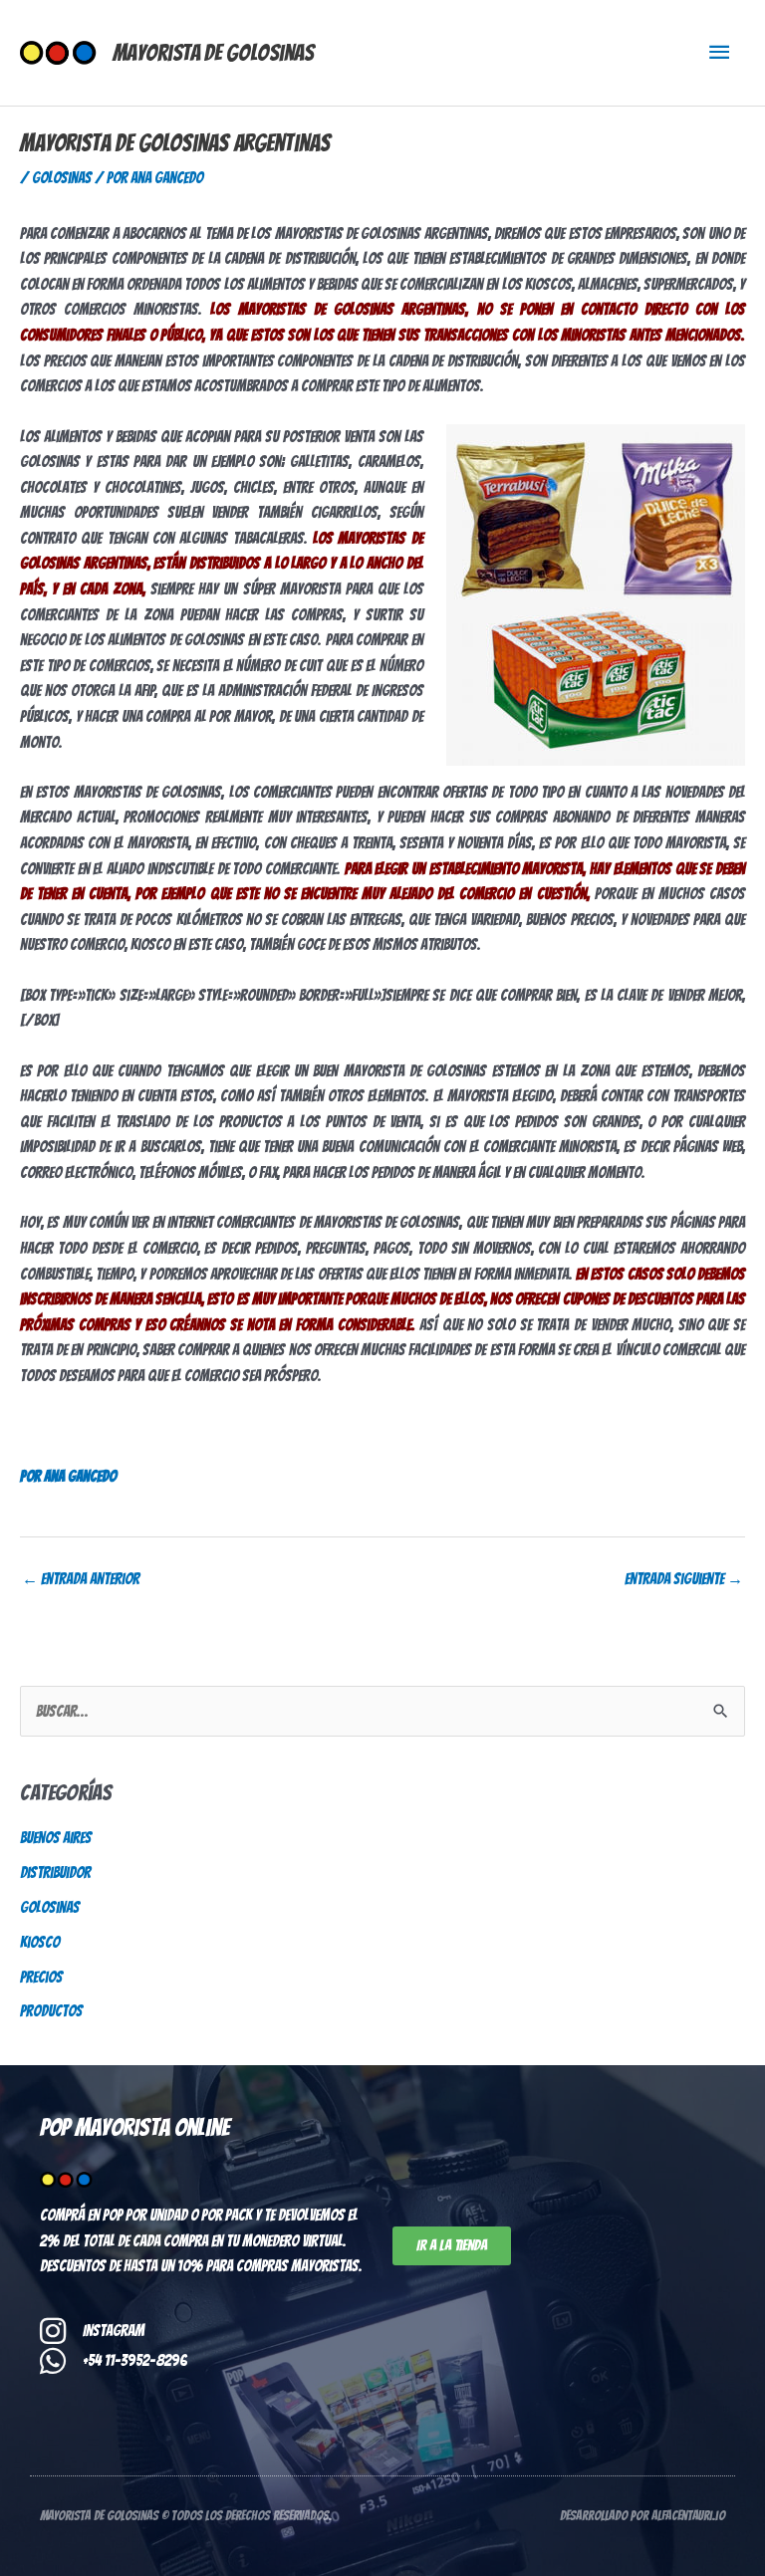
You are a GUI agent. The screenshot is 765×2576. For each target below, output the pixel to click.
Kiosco (40, 1942)
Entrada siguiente (684, 1579)
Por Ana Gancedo (68, 1476)
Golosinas (62, 178)
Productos (51, 2011)
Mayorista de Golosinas (213, 53)
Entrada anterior (81, 1579)
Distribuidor (55, 1873)
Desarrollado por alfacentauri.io (642, 2516)
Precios (41, 1977)
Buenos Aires (56, 1838)
